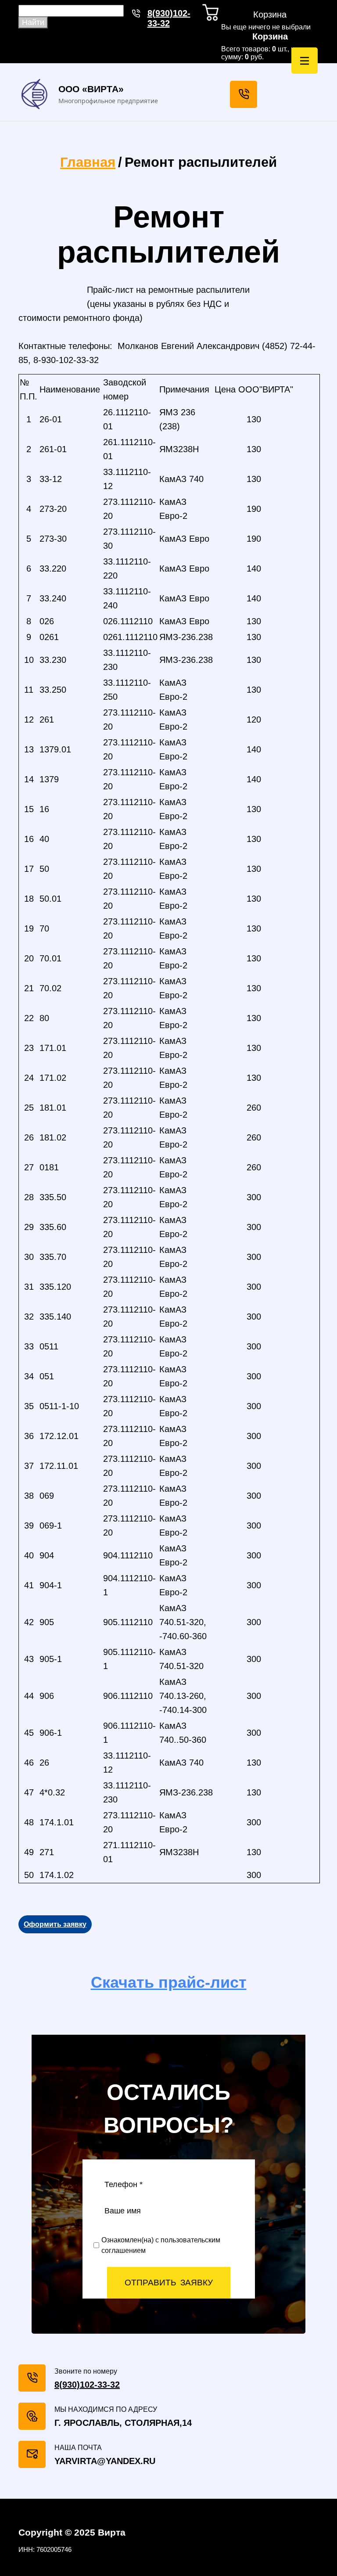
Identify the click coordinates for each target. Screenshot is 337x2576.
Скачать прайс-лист (169, 1982)
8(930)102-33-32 (169, 18)
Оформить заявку (55, 1924)
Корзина (270, 36)
